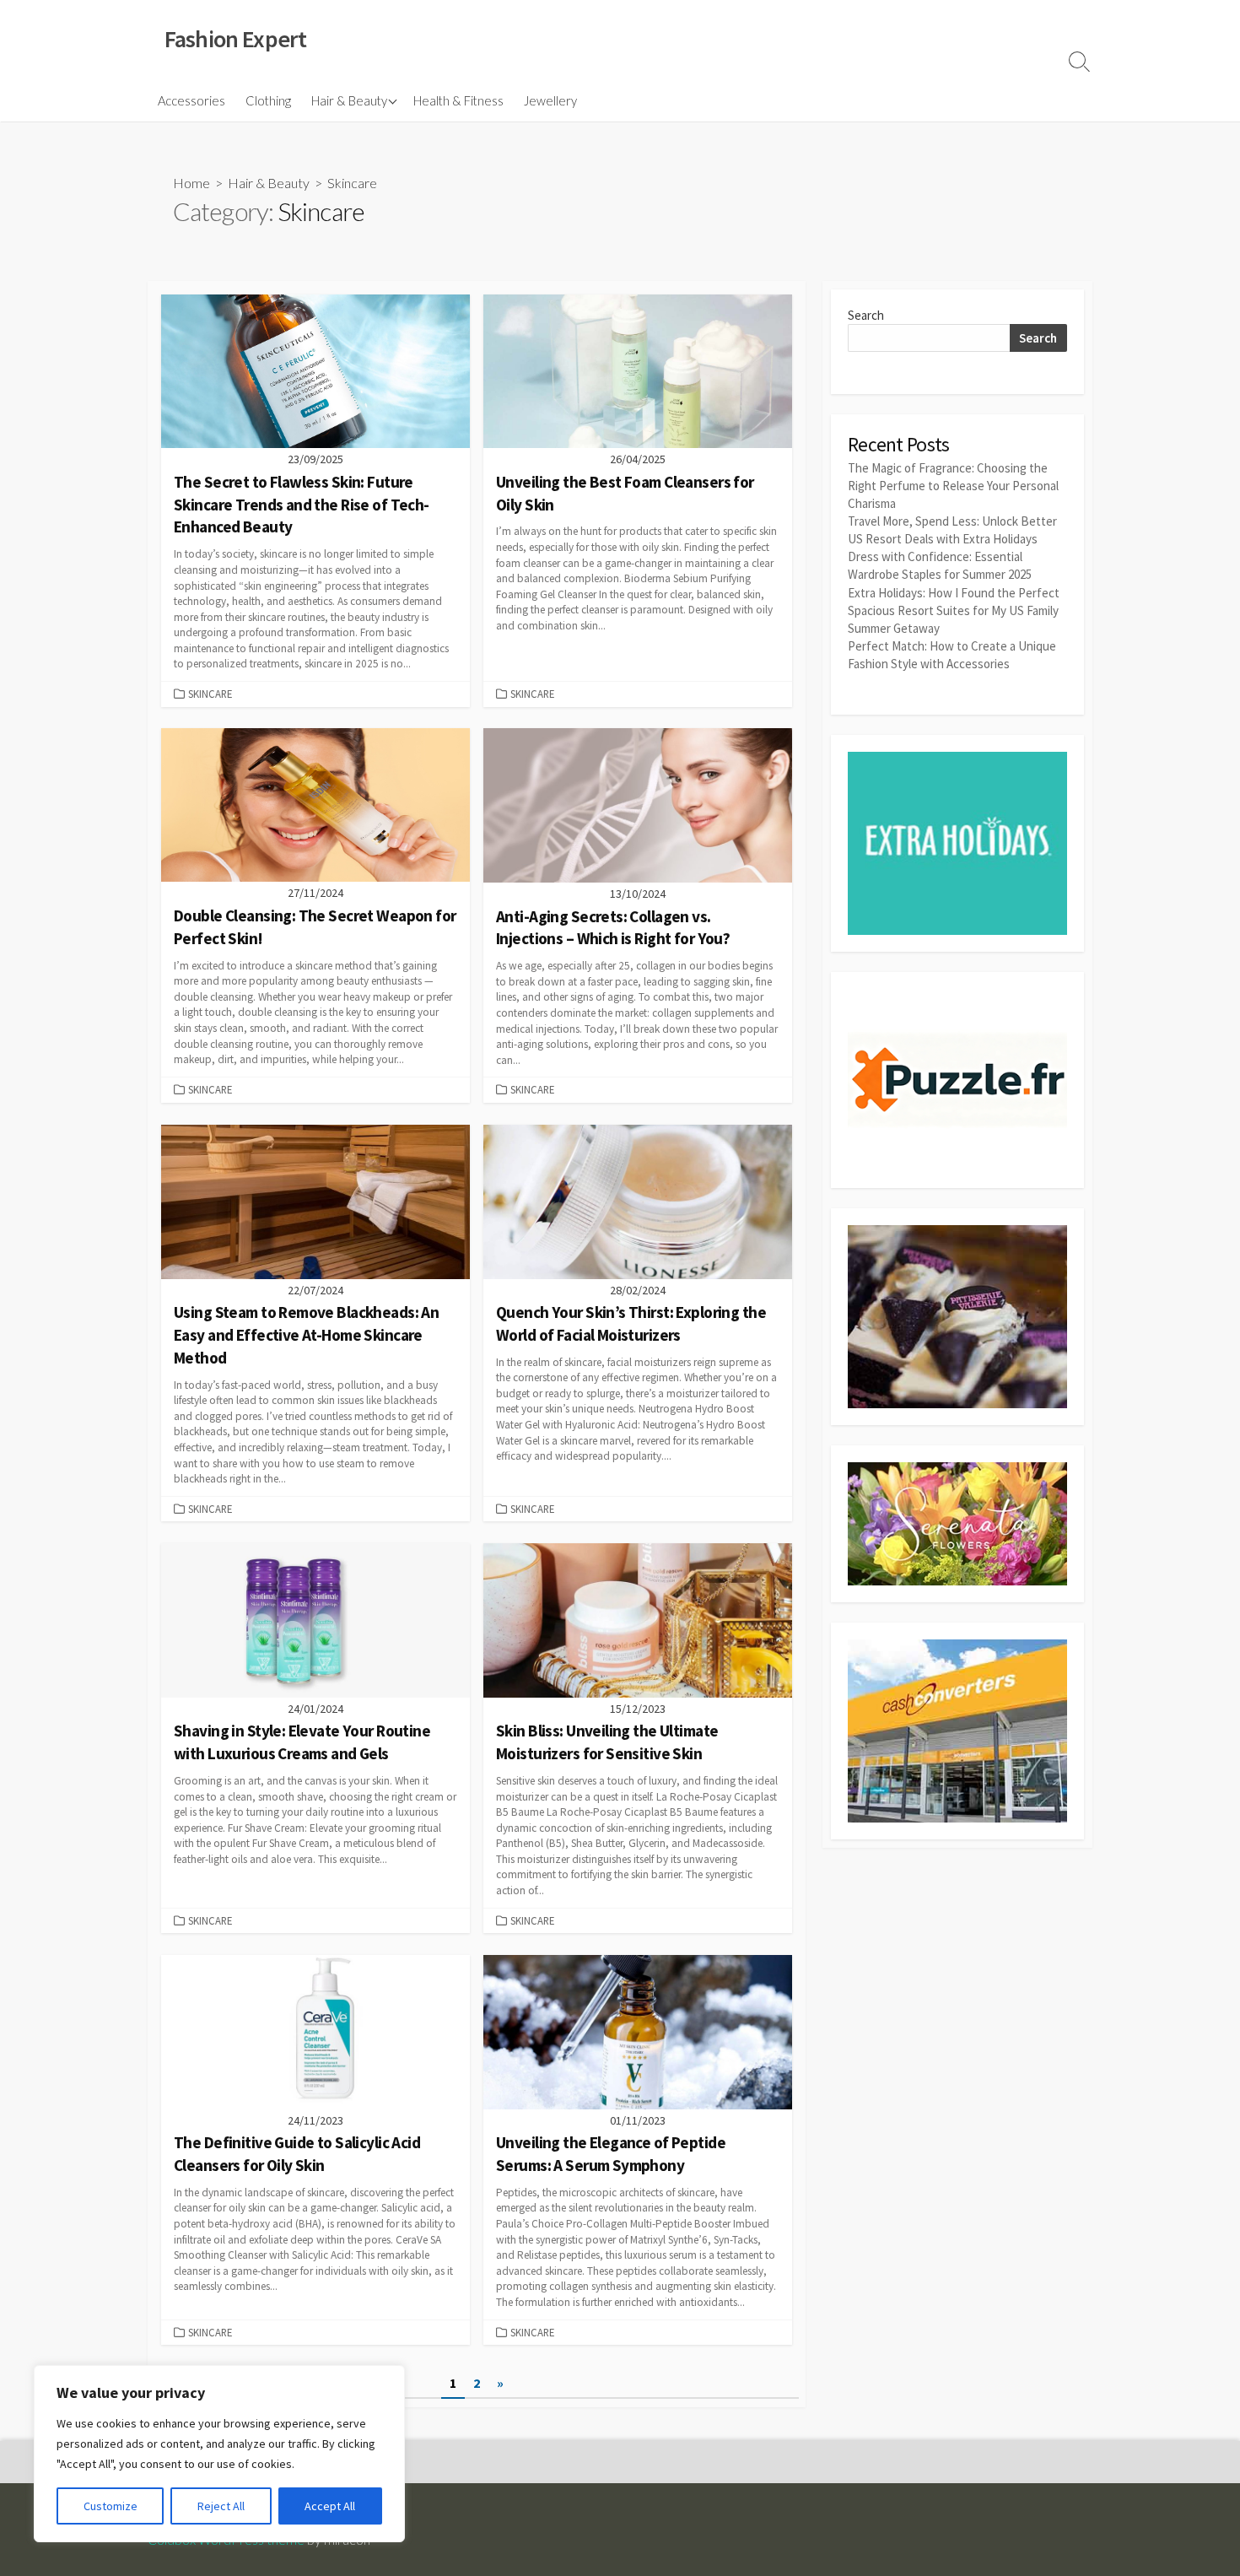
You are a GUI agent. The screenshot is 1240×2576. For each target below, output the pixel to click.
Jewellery (550, 100)
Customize (111, 2506)
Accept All (330, 2506)
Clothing (268, 100)
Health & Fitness (458, 100)
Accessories (191, 100)
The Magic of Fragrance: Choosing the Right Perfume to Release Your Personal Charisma (953, 486)
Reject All (221, 2506)
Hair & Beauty (349, 100)
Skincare (210, 694)
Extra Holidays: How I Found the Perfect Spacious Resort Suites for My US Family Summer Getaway (954, 610)
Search (866, 315)
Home (191, 183)
